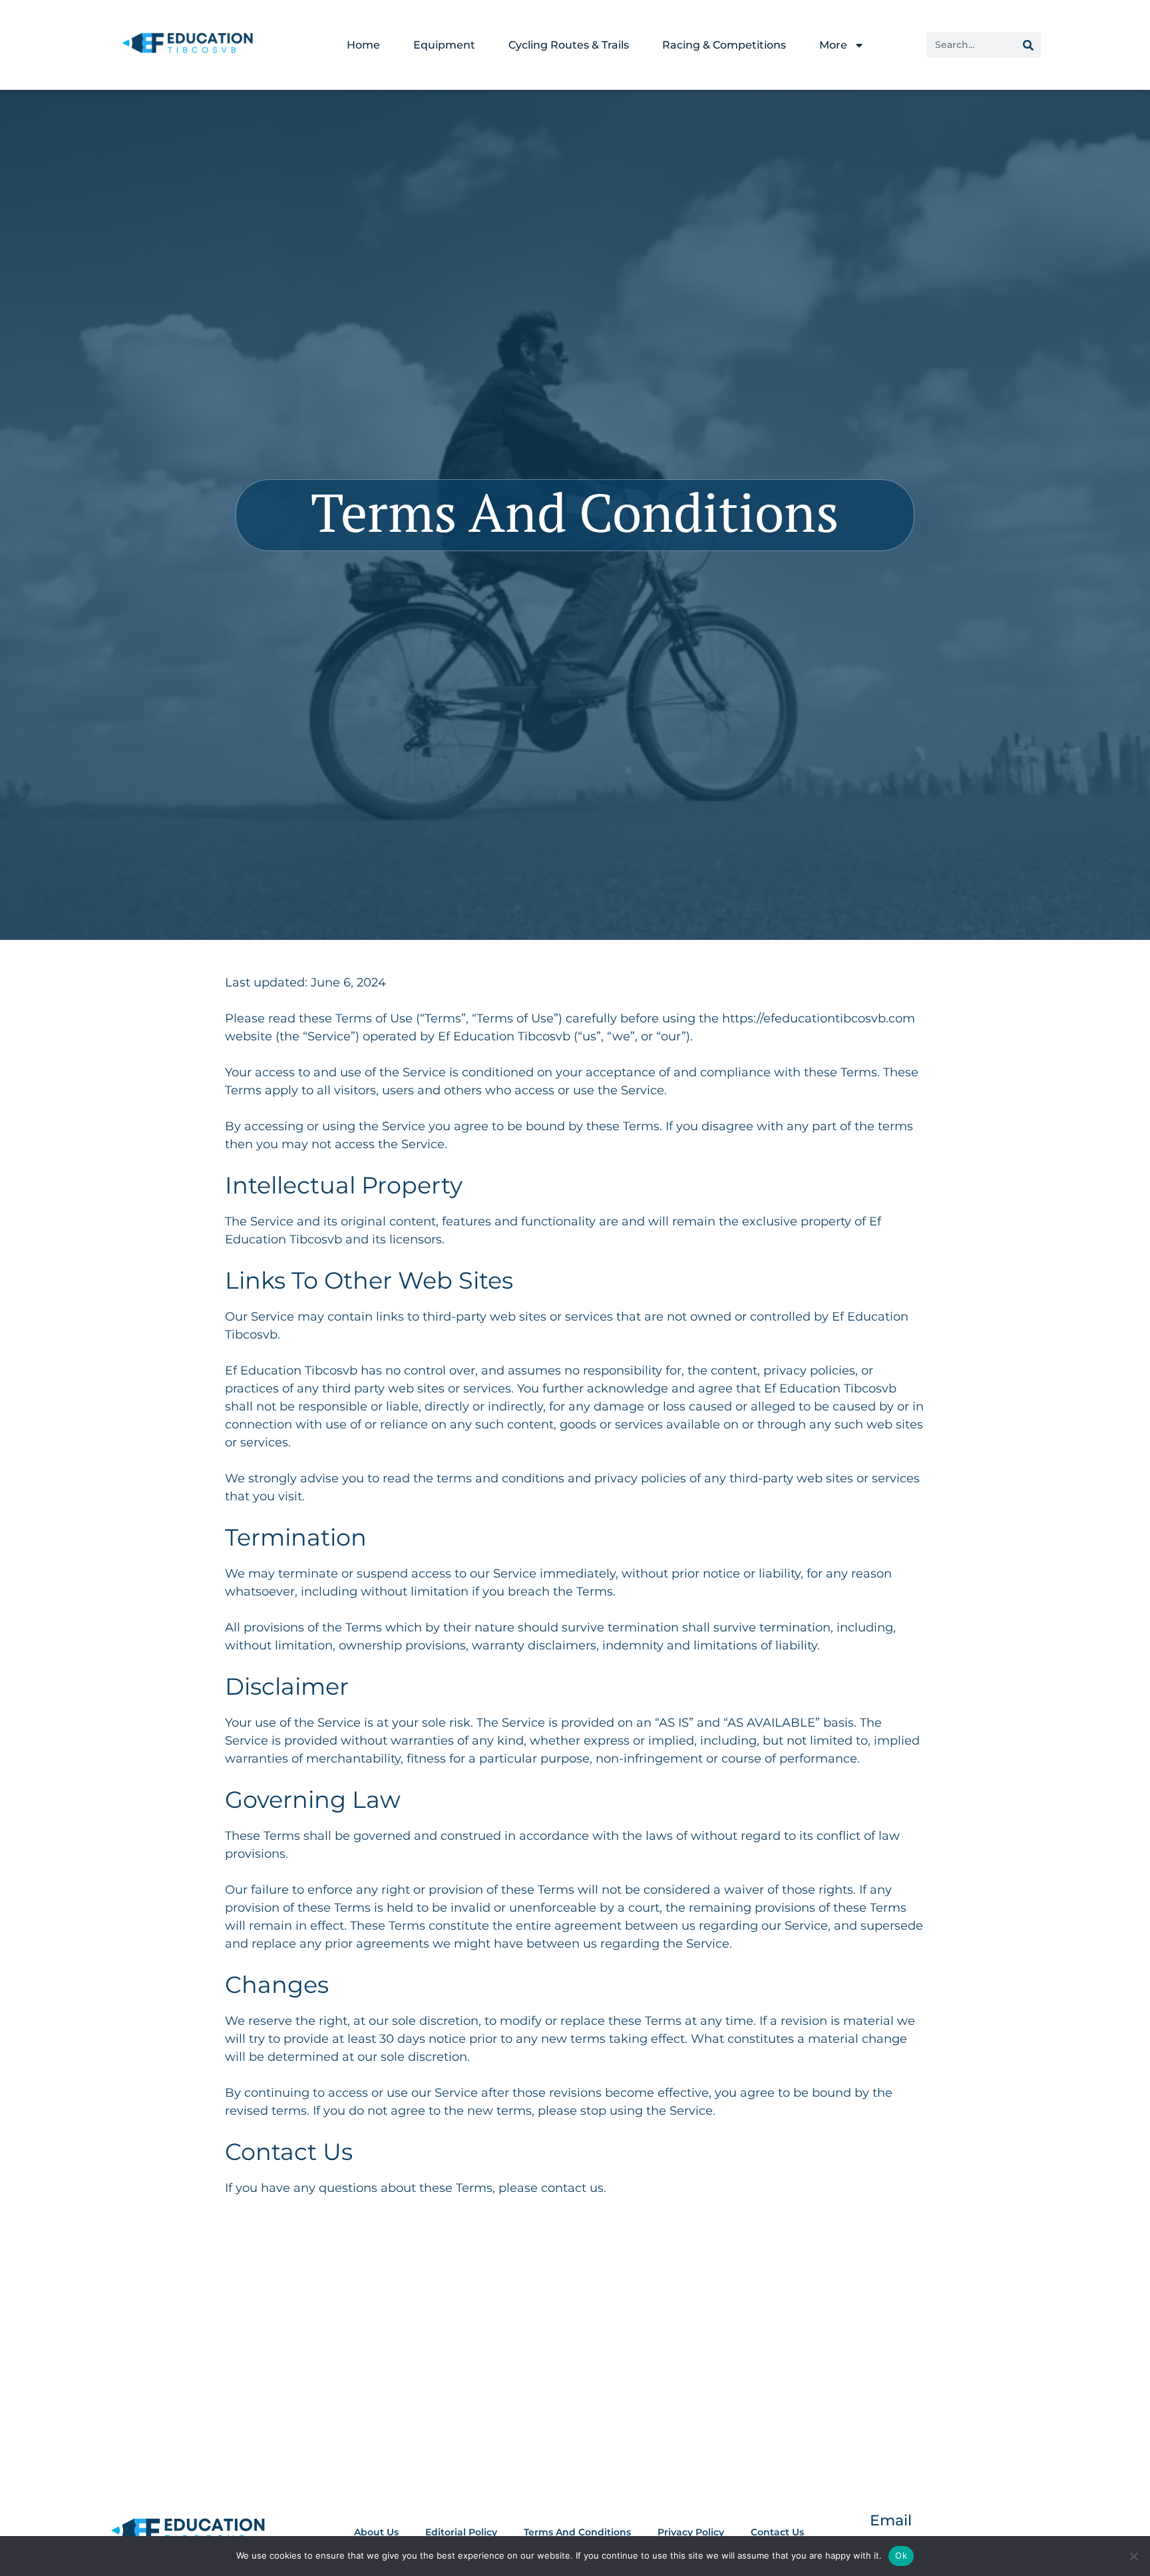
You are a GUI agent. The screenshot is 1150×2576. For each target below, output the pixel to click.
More (833, 45)
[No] (1133, 2556)
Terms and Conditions (577, 2532)
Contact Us (777, 2532)
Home (363, 45)
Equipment (444, 45)
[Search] (1028, 45)
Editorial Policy (461, 2532)
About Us (376, 2532)
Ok (901, 2555)
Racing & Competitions (724, 45)
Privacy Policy (691, 2532)
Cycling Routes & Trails (569, 45)
